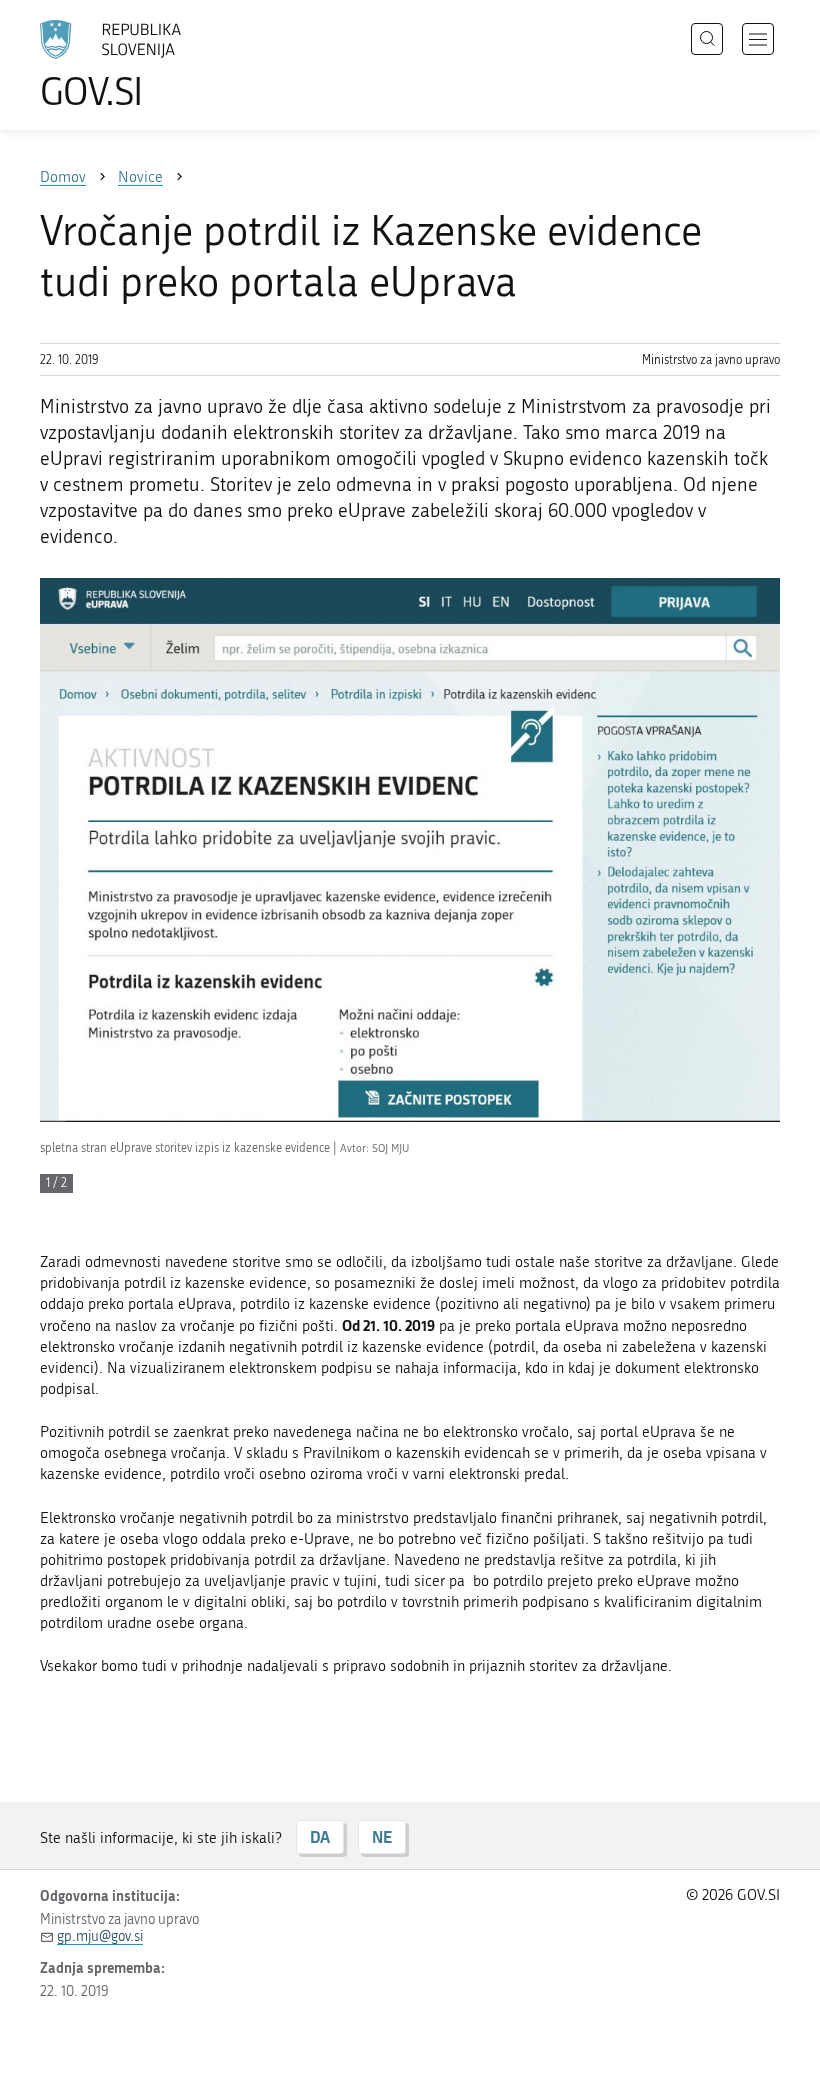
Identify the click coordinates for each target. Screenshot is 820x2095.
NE (382, 1836)
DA (320, 1836)
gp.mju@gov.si (100, 1936)
